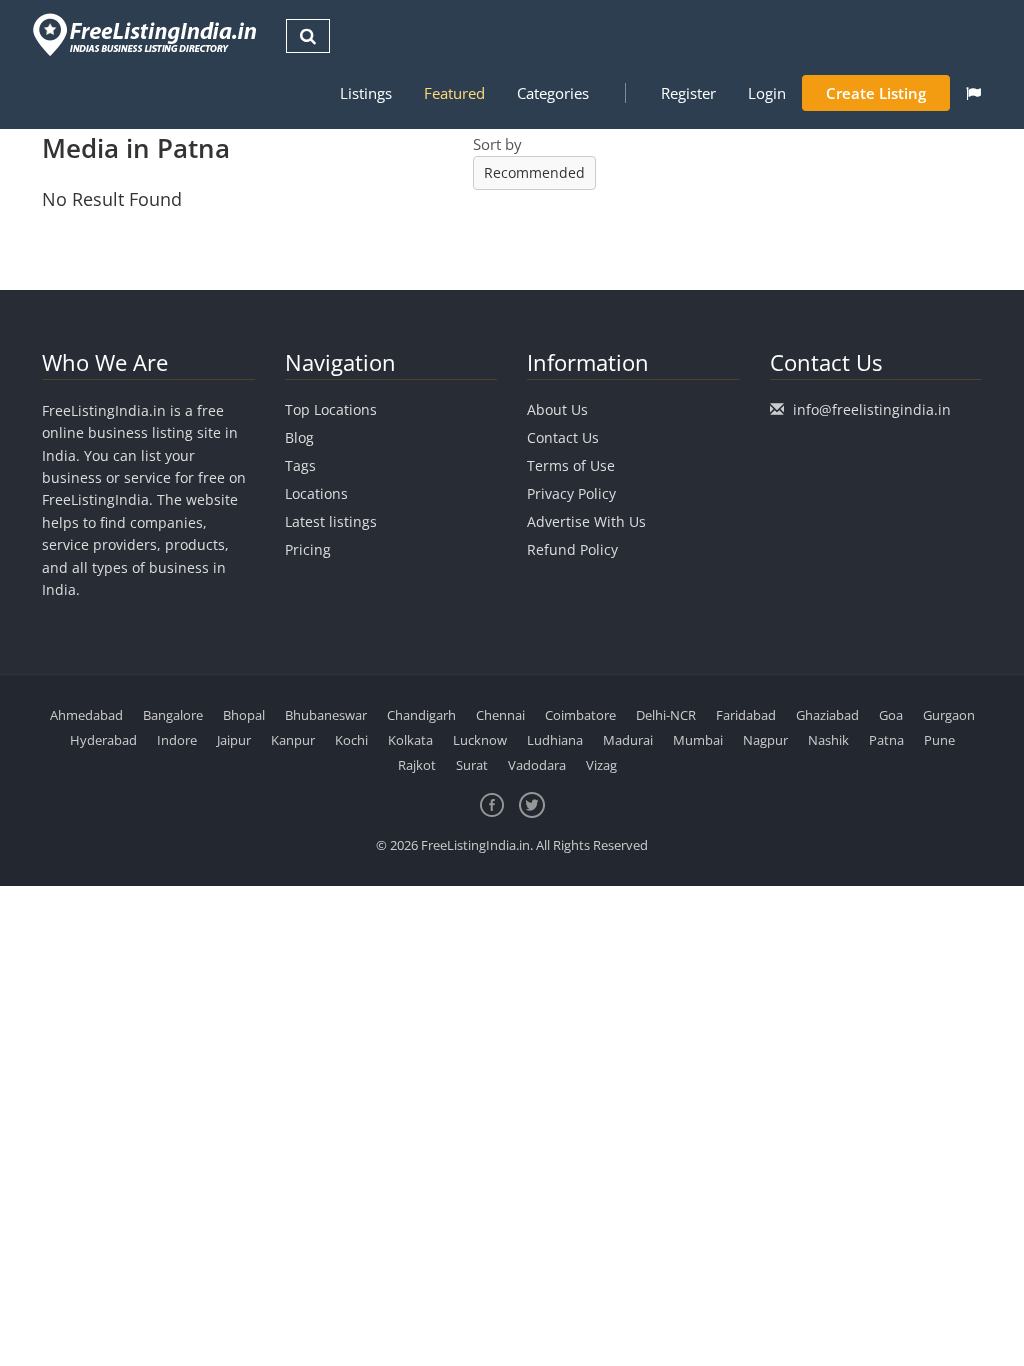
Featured (454, 93)
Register (688, 93)
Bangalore (173, 715)
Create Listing (876, 93)
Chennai (500, 715)
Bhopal (244, 715)
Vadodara (537, 765)
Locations (316, 493)
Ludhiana (555, 740)
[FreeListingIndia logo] (146, 34)
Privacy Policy (571, 493)
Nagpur (765, 740)
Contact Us (563, 437)
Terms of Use (571, 465)
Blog (299, 437)
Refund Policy (572, 549)
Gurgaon (949, 715)
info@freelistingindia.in (872, 409)
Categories (553, 93)
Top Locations (331, 409)
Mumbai (698, 740)
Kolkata (410, 740)
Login (767, 93)
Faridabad (746, 715)
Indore (177, 740)
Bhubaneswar (326, 715)
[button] (973, 93)
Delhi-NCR (666, 715)
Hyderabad (103, 740)
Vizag (601, 765)
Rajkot (417, 765)
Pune (939, 740)
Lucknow (480, 740)
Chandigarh (421, 715)
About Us (557, 409)
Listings (366, 93)
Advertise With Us (586, 521)
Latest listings (331, 521)
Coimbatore (580, 715)
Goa (891, 715)
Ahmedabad (86, 715)
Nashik (828, 740)
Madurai (628, 740)
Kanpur (293, 740)
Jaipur (234, 740)
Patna (886, 740)
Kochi (351, 740)
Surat (472, 765)
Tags (300, 465)
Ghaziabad (827, 715)
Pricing (308, 549)
